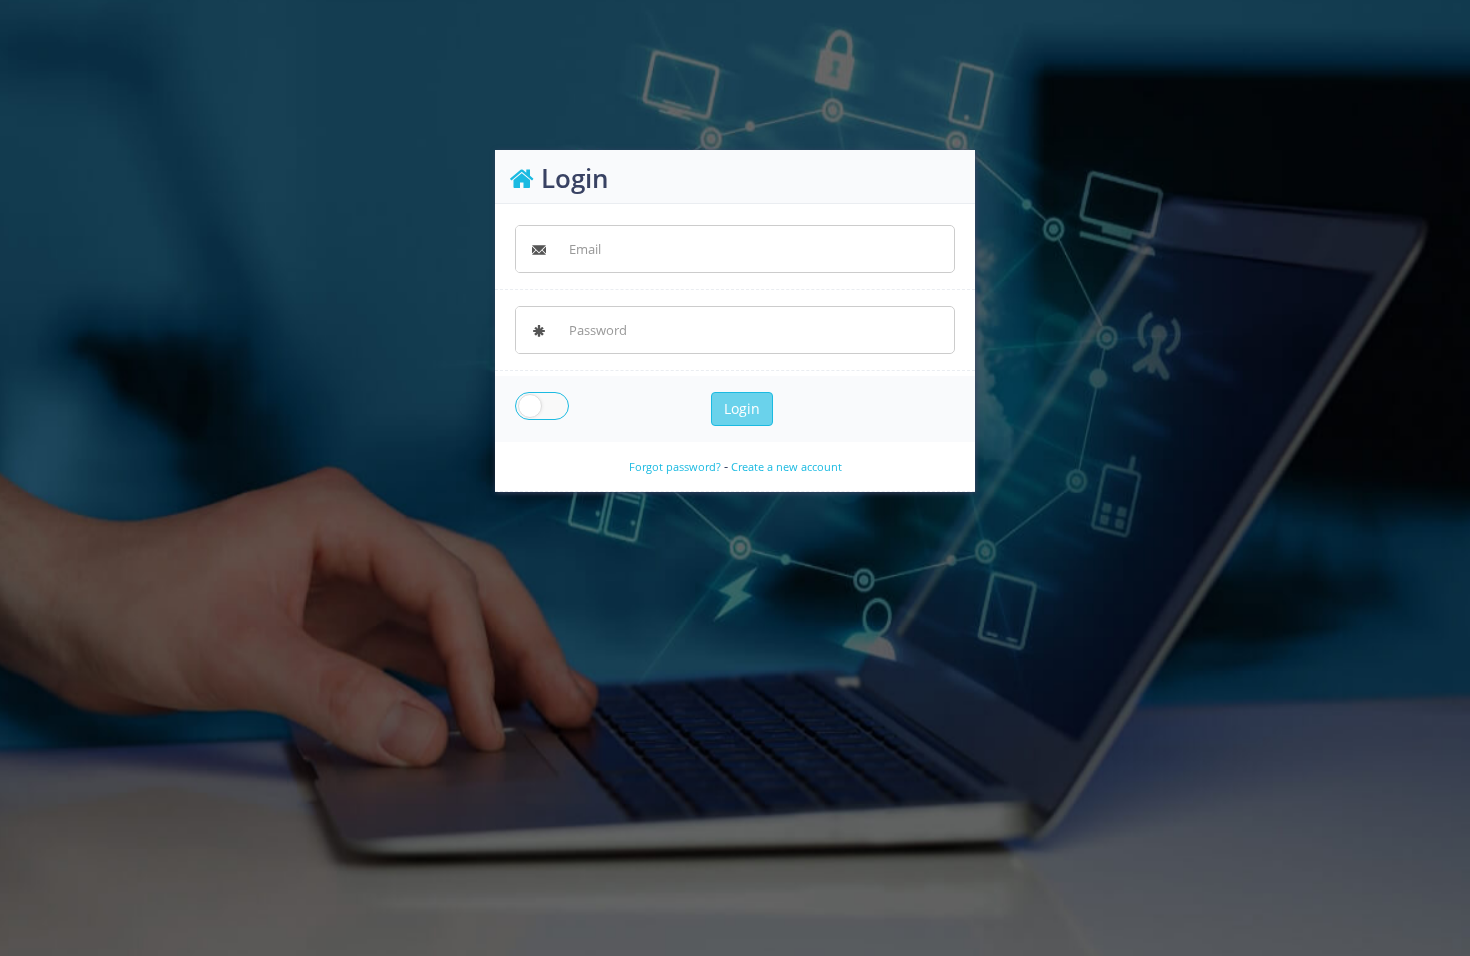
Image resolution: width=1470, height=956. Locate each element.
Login (742, 408)
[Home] (522, 178)
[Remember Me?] (542, 408)
